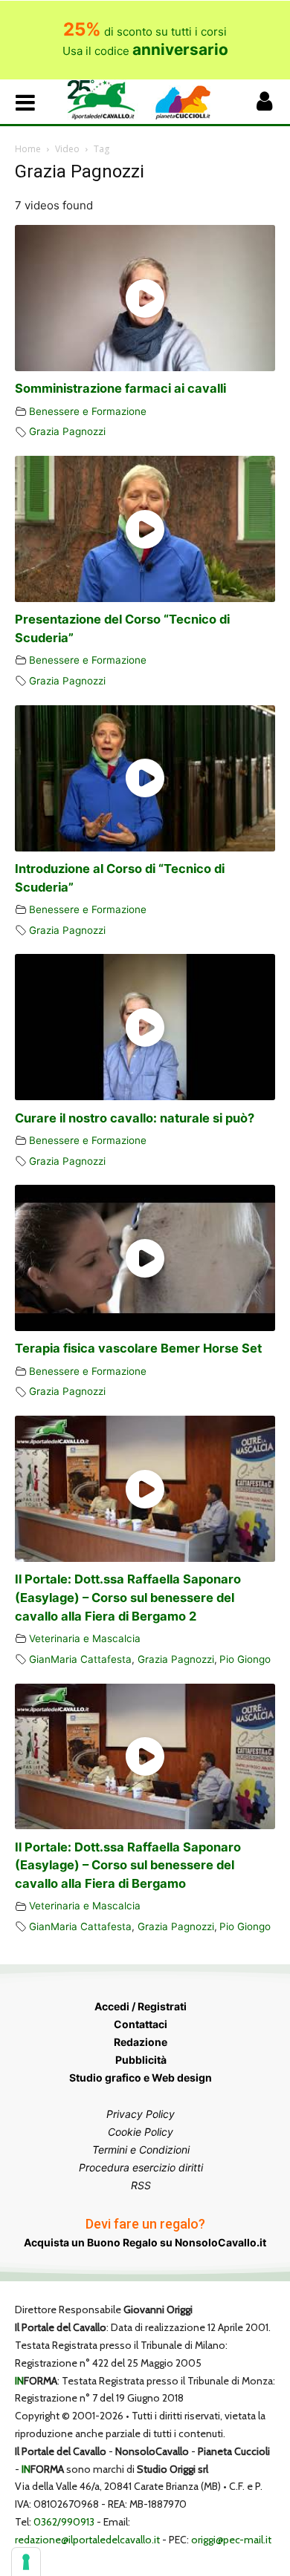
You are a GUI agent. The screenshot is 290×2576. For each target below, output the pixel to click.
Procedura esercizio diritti (141, 2167)
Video (67, 149)
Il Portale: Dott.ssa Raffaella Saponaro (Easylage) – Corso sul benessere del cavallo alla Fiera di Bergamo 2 (128, 1598)
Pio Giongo (245, 1659)
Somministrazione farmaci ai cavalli (120, 388)
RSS (141, 2185)
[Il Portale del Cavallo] (106, 100)
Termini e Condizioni (141, 2150)
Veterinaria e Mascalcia (85, 1638)
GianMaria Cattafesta (80, 1659)
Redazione (141, 2042)
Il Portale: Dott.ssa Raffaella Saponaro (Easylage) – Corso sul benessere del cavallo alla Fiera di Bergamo (128, 1866)
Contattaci (141, 2024)
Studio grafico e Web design (141, 2078)
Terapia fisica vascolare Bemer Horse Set (138, 1348)
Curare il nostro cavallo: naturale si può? (135, 1118)
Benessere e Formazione (88, 411)
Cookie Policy (141, 2132)
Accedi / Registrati (141, 2006)
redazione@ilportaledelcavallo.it (87, 2540)
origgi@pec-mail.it (231, 2540)
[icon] (264, 105)
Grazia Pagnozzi (67, 431)
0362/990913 (64, 2522)
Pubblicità (141, 2060)
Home (28, 149)
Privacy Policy (141, 2114)
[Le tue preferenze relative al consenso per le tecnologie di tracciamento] (26, 2562)
